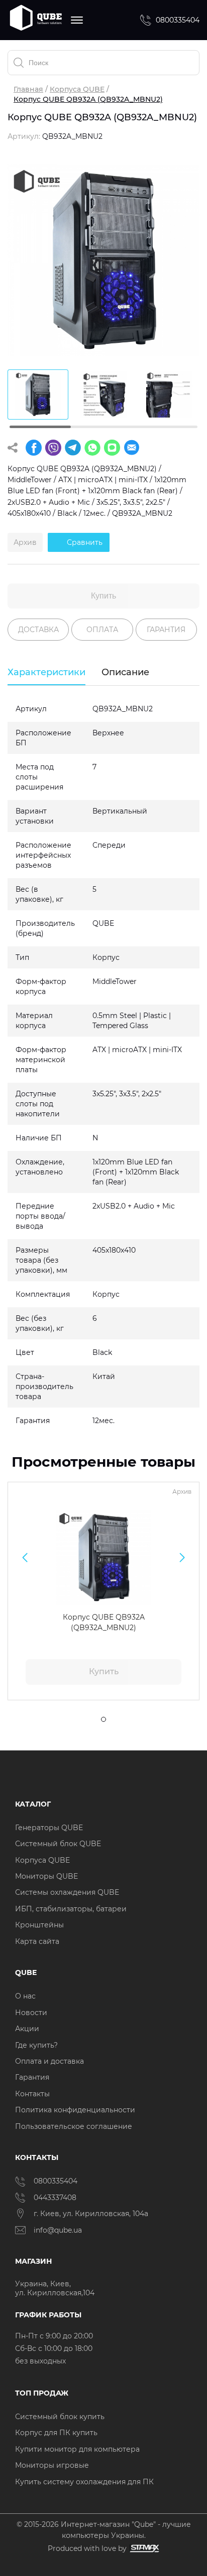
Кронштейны (39, 1925)
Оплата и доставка (49, 2061)
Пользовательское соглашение (74, 2126)
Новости (31, 2013)
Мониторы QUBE (46, 1876)
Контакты (32, 2094)
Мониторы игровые (52, 2465)
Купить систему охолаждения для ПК (84, 2482)
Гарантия (32, 2077)
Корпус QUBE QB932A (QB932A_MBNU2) (104, 1622)
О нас (25, 1996)
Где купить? (36, 2045)
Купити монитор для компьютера (77, 2449)
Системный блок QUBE (58, 1844)
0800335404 (178, 20)
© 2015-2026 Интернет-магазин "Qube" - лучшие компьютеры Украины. (104, 2530)
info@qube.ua (58, 2230)
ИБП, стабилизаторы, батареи (71, 1909)
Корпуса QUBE (77, 89)
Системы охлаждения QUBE (67, 1892)
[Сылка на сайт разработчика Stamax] (143, 2549)
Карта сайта (37, 1941)
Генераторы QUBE (49, 1828)
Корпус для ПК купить (56, 2433)
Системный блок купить (60, 2417)
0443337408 (55, 2198)
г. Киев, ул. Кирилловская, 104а (92, 2214)
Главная (28, 89)
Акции (27, 2029)
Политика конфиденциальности (75, 2110)
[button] (25, 1557)
